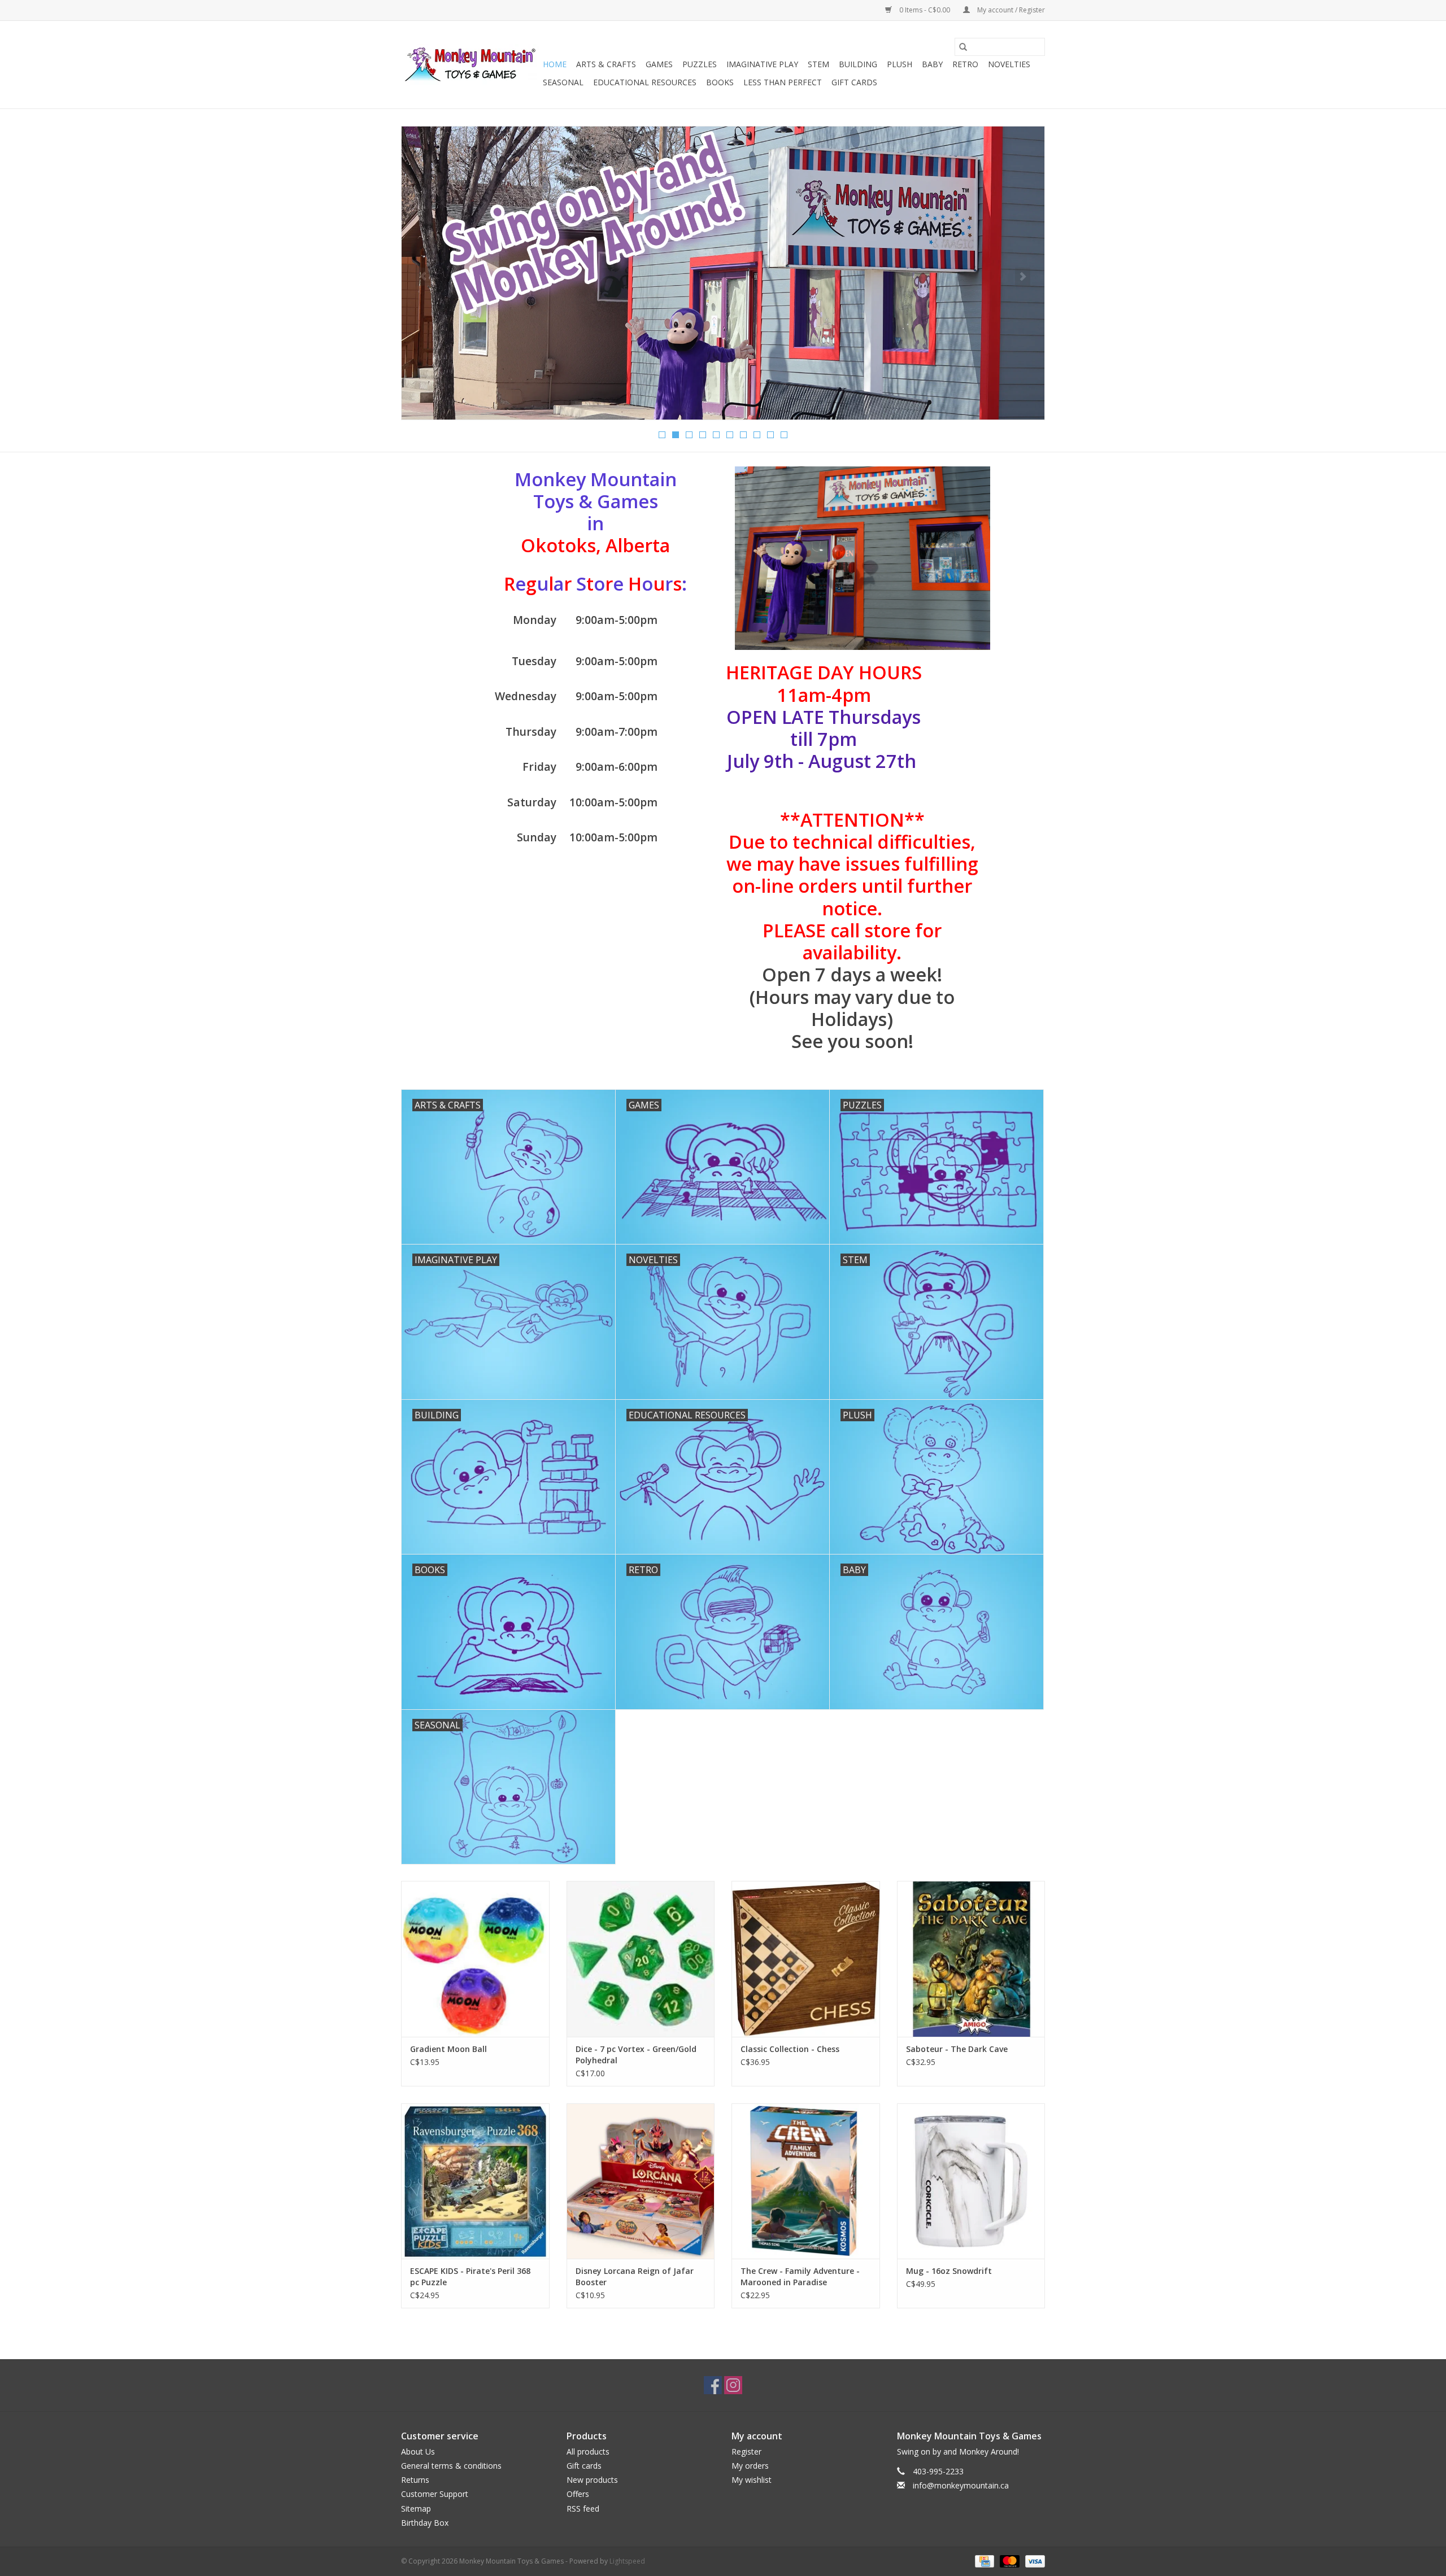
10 (784, 435)
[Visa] (1033, 2560)
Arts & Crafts (606, 64)
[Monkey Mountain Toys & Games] (470, 65)
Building (858, 64)
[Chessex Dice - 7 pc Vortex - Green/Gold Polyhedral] (641, 1959)
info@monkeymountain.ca (961, 2485)
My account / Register (1010, 10)
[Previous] (423, 277)
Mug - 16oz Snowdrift (949, 2271)
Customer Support (435, 2494)
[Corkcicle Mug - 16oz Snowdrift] (971, 2181)
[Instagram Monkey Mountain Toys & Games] (733, 2385)
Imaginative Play (762, 64)
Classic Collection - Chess (790, 2049)
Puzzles (700, 64)
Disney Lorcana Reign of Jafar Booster (635, 2276)
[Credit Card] (983, 2560)
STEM (818, 64)
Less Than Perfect (783, 82)
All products (588, 2451)
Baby (932, 64)
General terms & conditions (451, 2466)
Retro (965, 64)
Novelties (1009, 64)
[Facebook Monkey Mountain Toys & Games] (713, 2385)
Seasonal (563, 82)
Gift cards (854, 82)
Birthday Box (425, 2523)
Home (555, 64)
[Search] (963, 47)
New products (592, 2480)
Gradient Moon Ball (448, 2049)
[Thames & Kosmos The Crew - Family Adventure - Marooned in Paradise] (806, 2181)
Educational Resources (645, 82)
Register (746, 2451)
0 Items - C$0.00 (925, 10)
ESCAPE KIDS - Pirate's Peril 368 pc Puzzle (470, 2276)
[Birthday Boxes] (723, 273)
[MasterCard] (1009, 2560)
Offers (578, 2494)
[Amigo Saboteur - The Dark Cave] (971, 1959)
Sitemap (416, 2509)
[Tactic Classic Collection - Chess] (806, 1959)
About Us (418, 2451)
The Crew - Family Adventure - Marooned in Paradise (800, 2276)
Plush (900, 64)
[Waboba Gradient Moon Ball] (475, 1959)
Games (659, 64)
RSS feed (583, 2509)
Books (720, 82)
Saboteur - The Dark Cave (957, 2049)
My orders (750, 2466)
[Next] (1023, 277)
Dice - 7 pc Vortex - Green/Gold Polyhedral (636, 2055)
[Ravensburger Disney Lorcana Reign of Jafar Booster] (641, 2181)
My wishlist (752, 2480)
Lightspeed (627, 2561)
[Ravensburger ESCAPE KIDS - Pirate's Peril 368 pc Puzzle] (475, 2181)
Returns (415, 2480)
